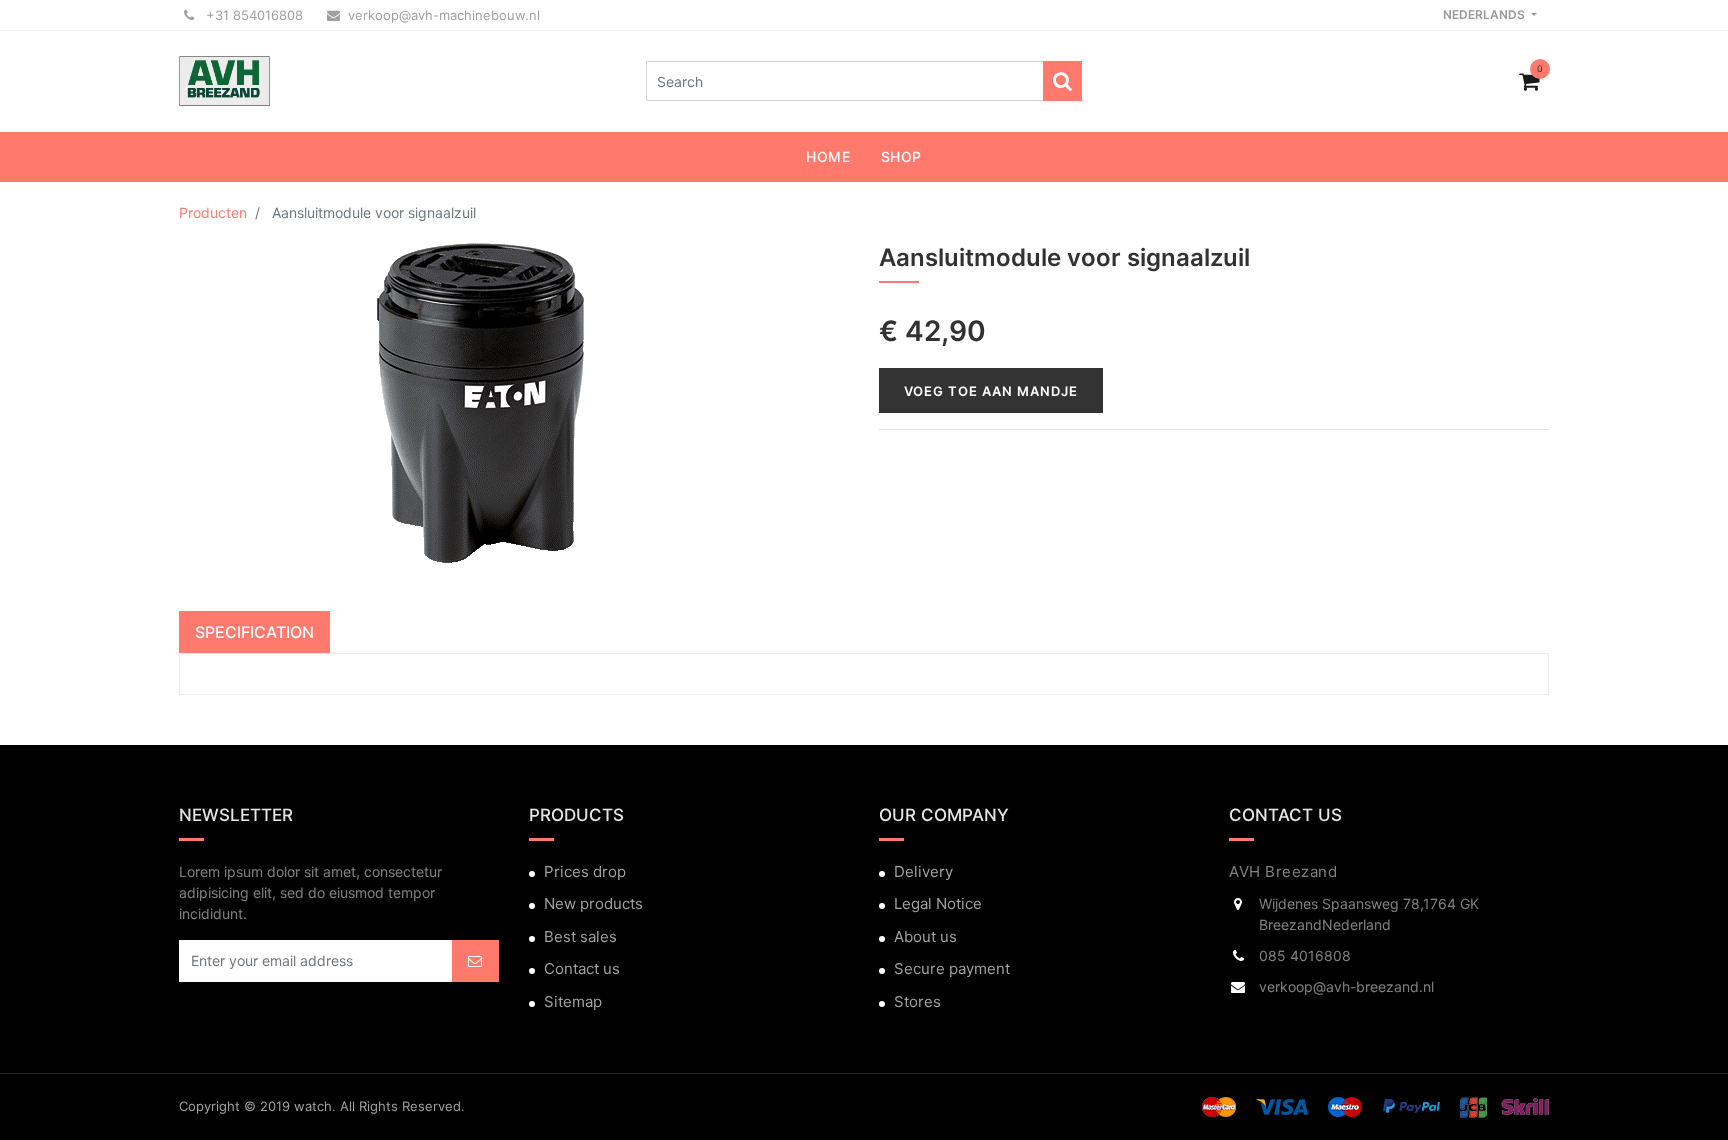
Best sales (580, 936)
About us (925, 936)
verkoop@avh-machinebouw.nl (444, 15)
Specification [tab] (254, 632)
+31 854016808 (252, 15)
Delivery (923, 871)
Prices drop (585, 871)
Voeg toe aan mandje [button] (991, 391)
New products (593, 903)
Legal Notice (938, 903)
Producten (213, 212)
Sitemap (573, 1001)
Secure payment (952, 968)
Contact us (582, 968)
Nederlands (1485, 14)
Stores (917, 1001)
